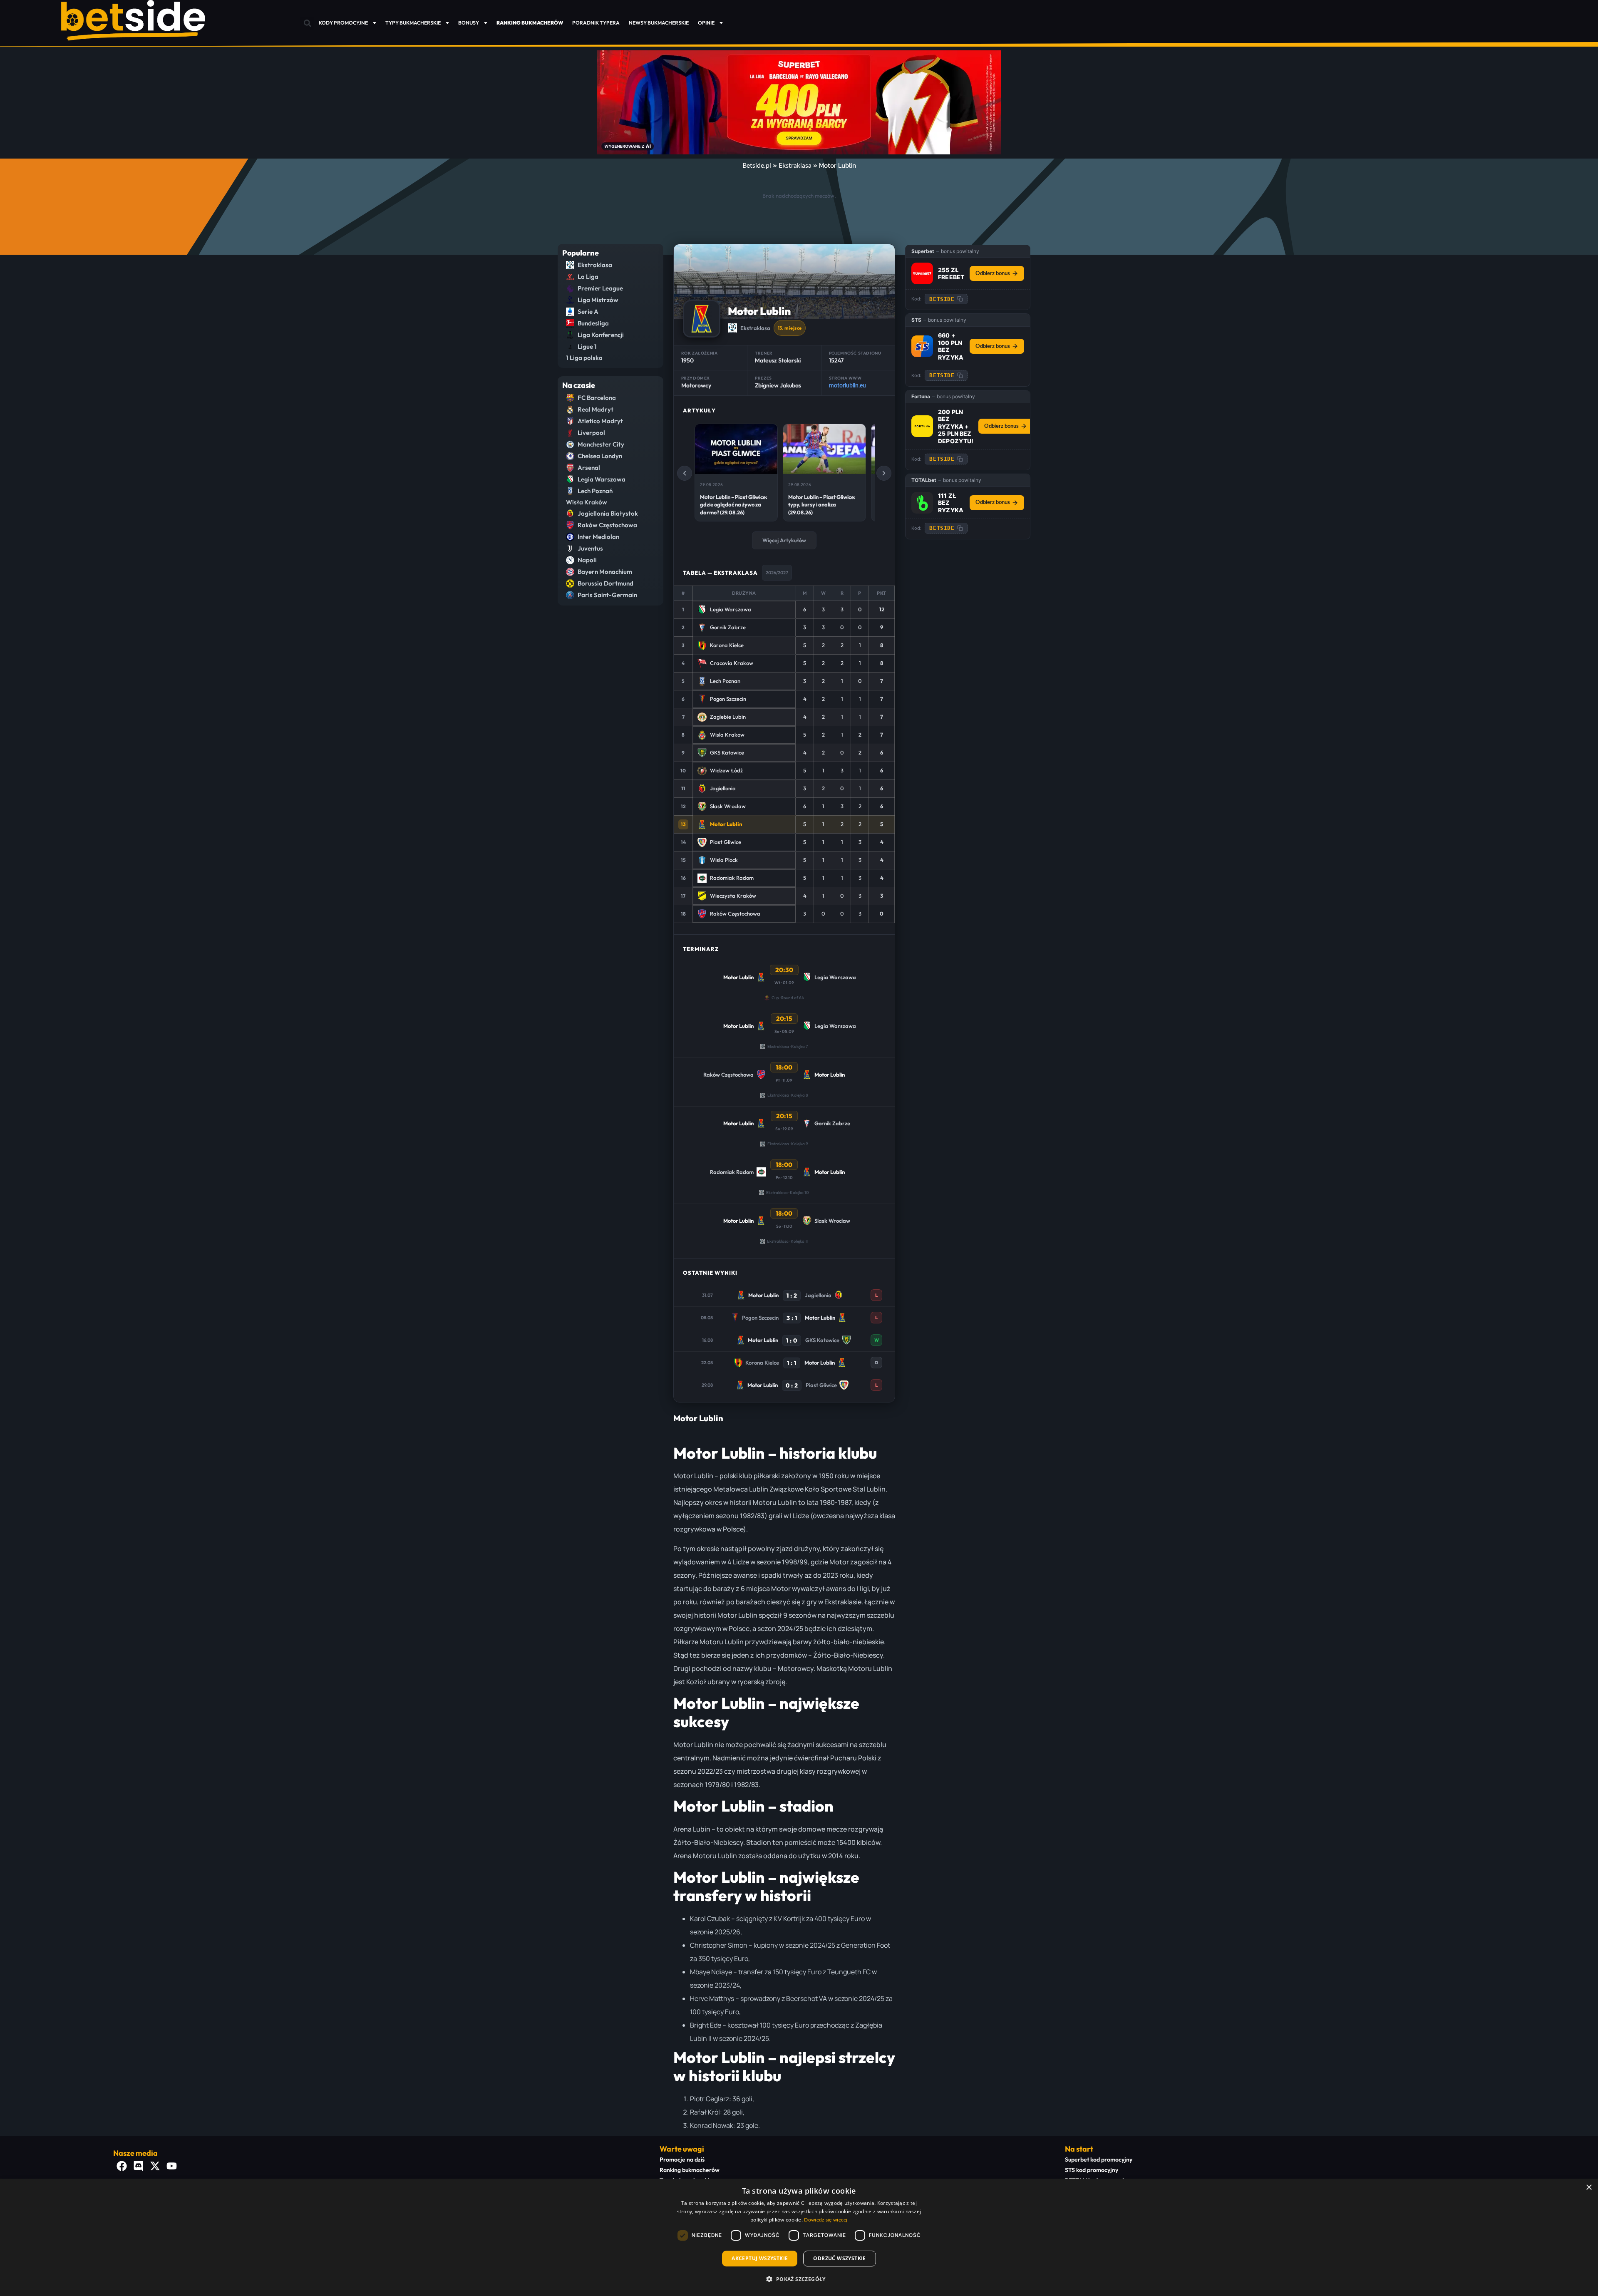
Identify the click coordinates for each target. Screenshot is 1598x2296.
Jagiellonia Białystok (608, 513)
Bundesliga (593, 323)
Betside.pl (757, 166)
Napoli (587, 560)
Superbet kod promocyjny (1099, 2159)
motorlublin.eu (847, 386)
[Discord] (138, 2166)
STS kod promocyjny (1092, 2170)
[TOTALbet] (922, 503)
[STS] (922, 346)
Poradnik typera (596, 23)
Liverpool (591, 433)
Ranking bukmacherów (690, 2170)
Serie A (588, 312)
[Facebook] (122, 2166)
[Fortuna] (922, 426)
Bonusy (469, 23)
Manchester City (601, 444)
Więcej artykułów (784, 540)
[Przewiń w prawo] (884, 473)
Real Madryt (596, 409)
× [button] (1589, 2188)
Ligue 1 (587, 346)
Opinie (706, 23)
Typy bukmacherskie (413, 23)
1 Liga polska (584, 358)
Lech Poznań (595, 491)
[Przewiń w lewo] (685, 473)
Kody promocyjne (343, 23)
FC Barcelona (597, 398)
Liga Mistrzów (598, 300)
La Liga (588, 277)
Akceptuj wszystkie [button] (760, 2258)
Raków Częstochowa (607, 525)
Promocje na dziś (682, 2159)
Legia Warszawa (602, 479)
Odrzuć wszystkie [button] (839, 2258)
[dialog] (799, 2237)
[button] (307, 24)
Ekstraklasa (795, 166)
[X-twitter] (155, 2166)
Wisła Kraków (587, 502)
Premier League (600, 288)
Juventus (590, 548)
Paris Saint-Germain (607, 595)
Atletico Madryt (600, 421)
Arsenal (589, 468)
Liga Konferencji (601, 335)
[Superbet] (922, 273)
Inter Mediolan (598, 537)
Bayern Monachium (605, 572)
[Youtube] (171, 2166)
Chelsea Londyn (600, 456)
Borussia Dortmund (605, 583)
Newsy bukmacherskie (659, 23)
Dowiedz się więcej (826, 2220)
